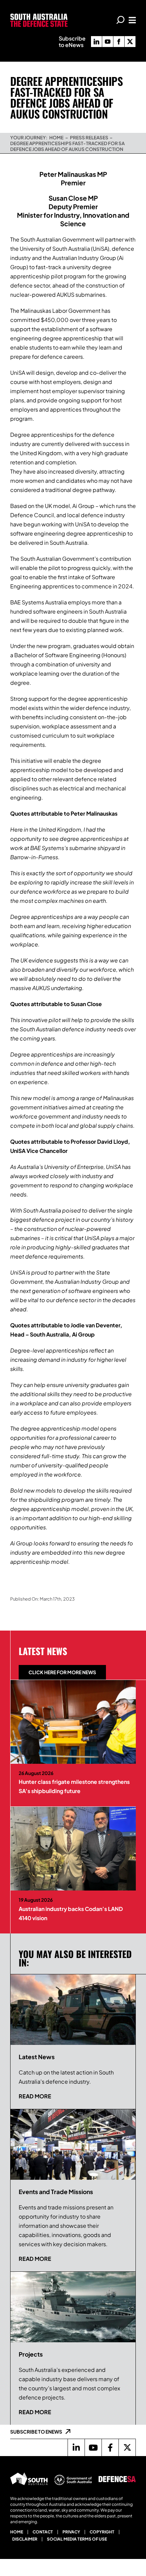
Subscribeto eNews (72, 42)
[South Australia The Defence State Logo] (39, 16)
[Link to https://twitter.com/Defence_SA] (127, 2448)
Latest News (43, 1651)
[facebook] (119, 42)
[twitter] (130, 42)
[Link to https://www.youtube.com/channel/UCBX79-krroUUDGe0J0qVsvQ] (93, 2448)
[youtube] (108, 42)
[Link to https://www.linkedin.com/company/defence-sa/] (76, 2448)
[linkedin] (96, 42)
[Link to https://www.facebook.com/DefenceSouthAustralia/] (110, 2448)
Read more (35, 2096)
